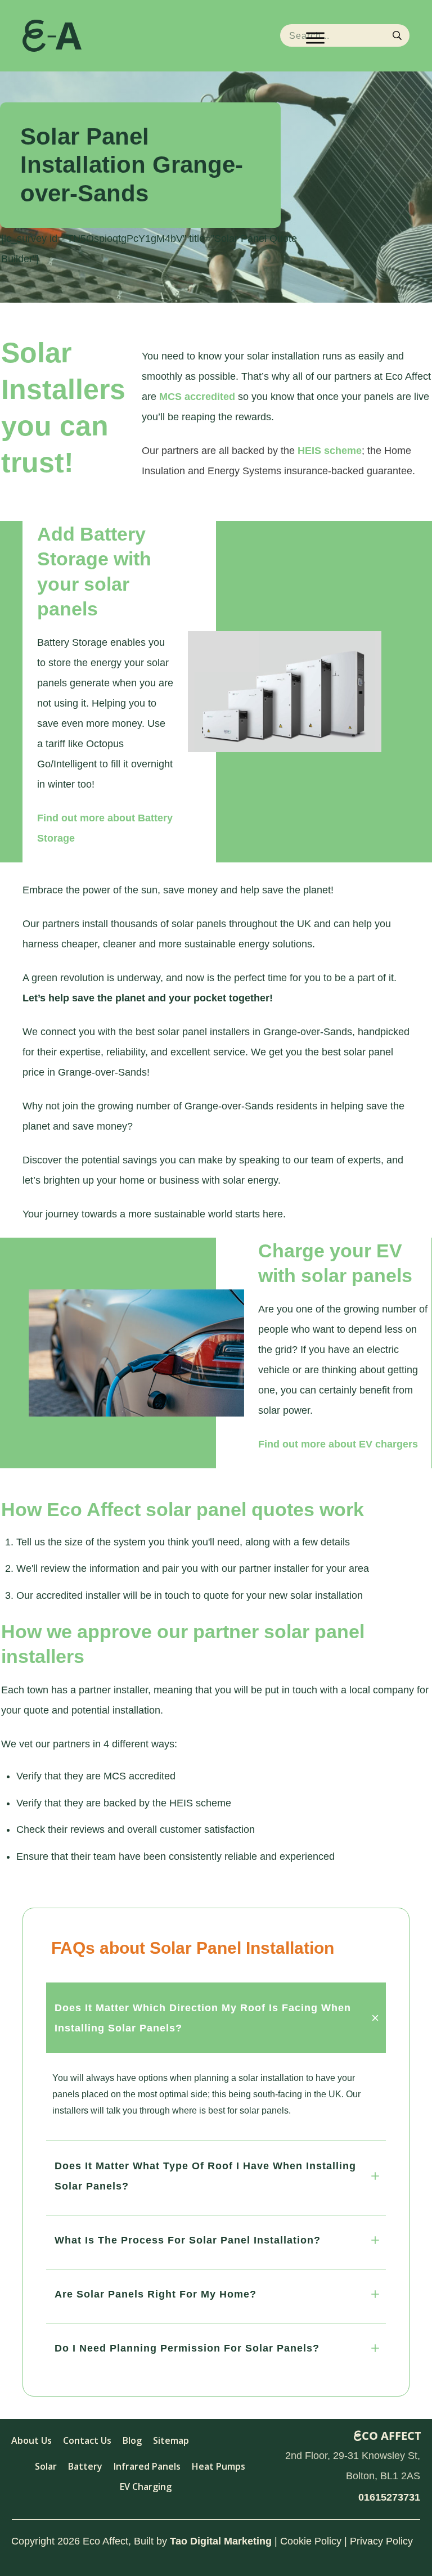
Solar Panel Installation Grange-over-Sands (132, 165)
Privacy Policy (381, 2541)
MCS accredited (197, 397)
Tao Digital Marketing (221, 2541)
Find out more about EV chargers (338, 1444)
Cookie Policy (311, 2541)
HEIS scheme (330, 451)
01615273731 (389, 2497)
